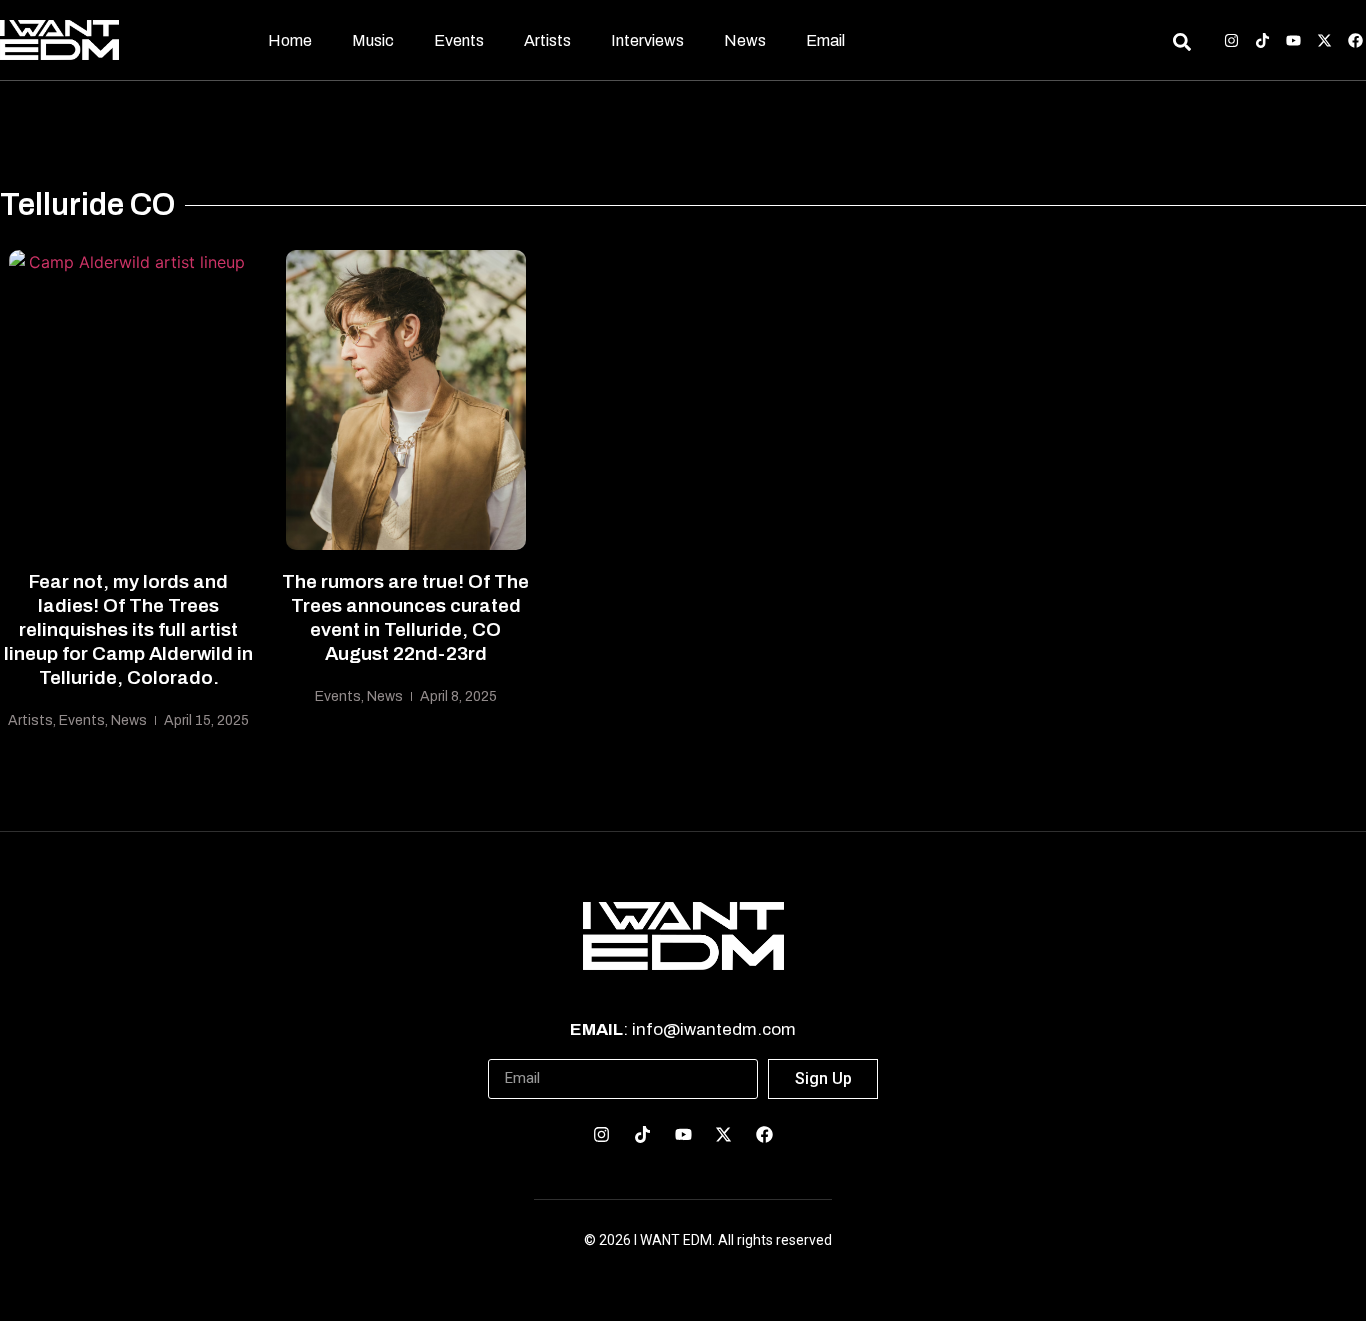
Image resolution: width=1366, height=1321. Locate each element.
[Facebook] (1355, 40)
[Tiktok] (1262, 40)
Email (825, 40)
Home (290, 40)
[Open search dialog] (1181, 45)
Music (373, 40)
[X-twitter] (1324, 40)
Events (459, 40)
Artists (547, 40)
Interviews (647, 40)
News (745, 40)
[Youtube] (1293, 40)
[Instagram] (1231, 40)
